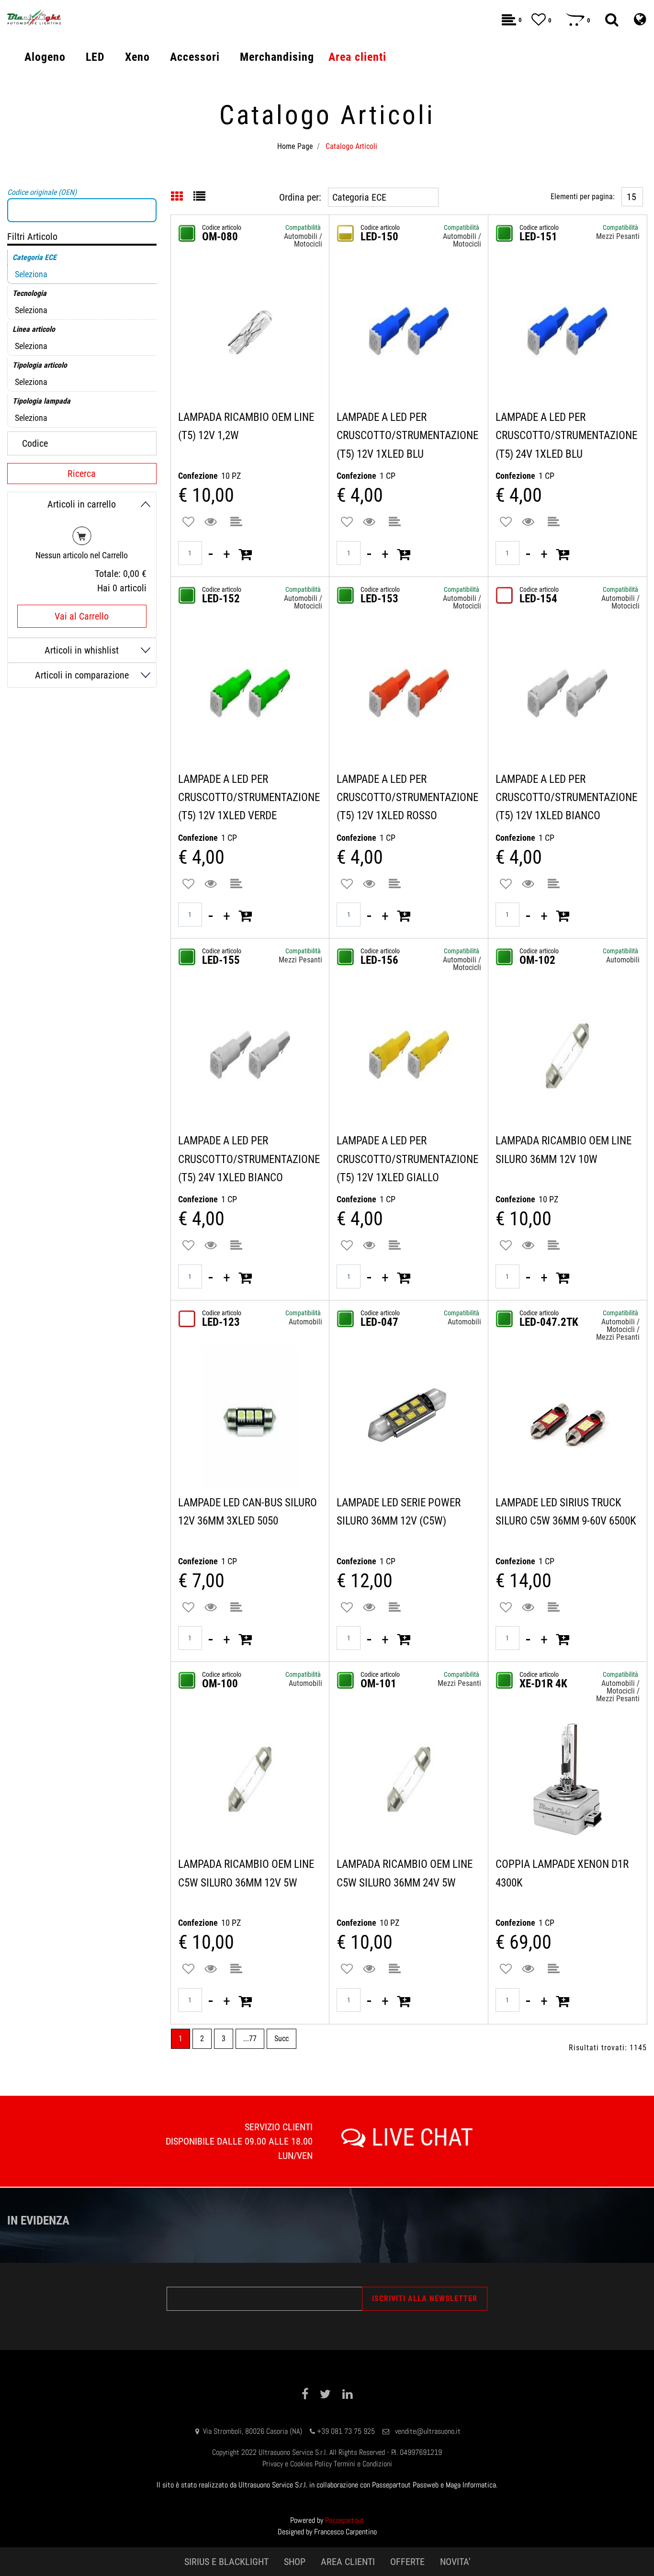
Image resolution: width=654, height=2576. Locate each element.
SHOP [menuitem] (295, 2562)
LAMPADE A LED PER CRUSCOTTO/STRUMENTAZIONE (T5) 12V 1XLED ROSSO (407, 798)
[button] (212, 522)
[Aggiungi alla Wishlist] (188, 522)
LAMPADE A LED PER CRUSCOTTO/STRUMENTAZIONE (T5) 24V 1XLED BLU (566, 436)
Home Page (295, 146)
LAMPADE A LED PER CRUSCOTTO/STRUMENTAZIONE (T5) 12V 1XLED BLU (407, 436)
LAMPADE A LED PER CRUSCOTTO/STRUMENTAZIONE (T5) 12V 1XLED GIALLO (407, 1159)
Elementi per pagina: (583, 197)
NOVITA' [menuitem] (455, 2562)
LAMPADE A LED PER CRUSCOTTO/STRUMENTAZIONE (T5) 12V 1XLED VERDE (249, 798)
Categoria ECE (34, 257)
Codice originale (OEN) (42, 192)
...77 (250, 2039)
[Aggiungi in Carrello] (245, 554)
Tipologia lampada (41, 401)
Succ (282, 2039)
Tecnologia (29, 293)
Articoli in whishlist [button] (82, 650)
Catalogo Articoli (351, 146)
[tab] (182, 197)
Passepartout (344, 2520)
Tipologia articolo (40, 365)
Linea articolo (34, 329)
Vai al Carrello (82, 616)
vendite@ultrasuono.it (428, 2431)
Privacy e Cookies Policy (297, 2464)
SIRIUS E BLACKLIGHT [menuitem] (226, 2562)
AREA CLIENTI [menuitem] (348, 2562)
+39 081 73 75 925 (346, 2431)
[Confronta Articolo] (236, 522)
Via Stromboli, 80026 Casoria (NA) (253, 2431)
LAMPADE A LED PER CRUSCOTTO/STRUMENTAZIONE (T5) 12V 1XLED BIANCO (566, 798)
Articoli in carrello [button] (82, 504)
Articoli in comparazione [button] (82, 675)
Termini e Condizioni (363, 2464)
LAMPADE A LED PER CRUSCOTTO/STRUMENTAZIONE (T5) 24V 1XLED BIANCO (249, 1159)
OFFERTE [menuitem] (407, 2562)
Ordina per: (300, 197)
